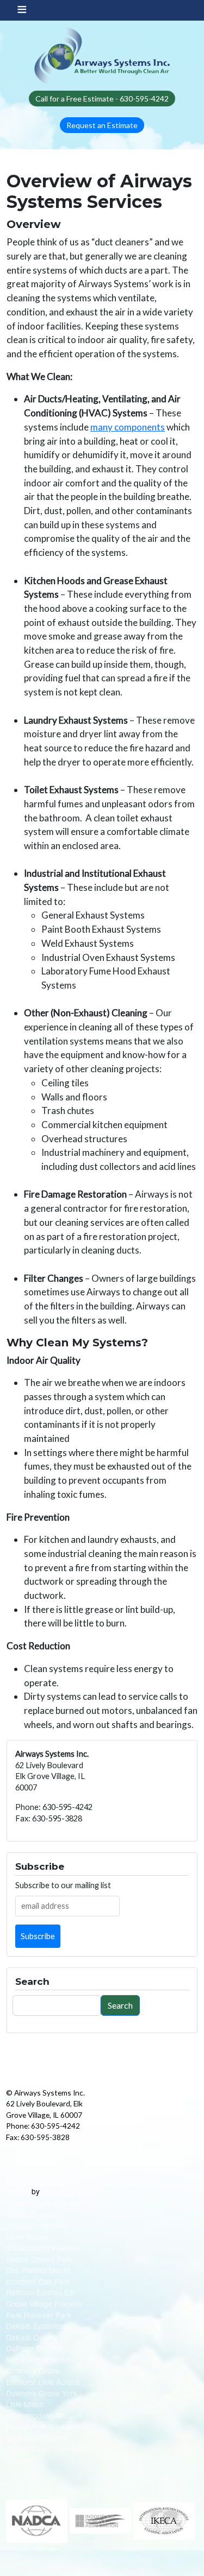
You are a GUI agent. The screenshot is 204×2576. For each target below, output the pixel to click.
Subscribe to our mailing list (63, 1885)
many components (128, 427)
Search (120, 2005)
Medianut (58, 2191)
